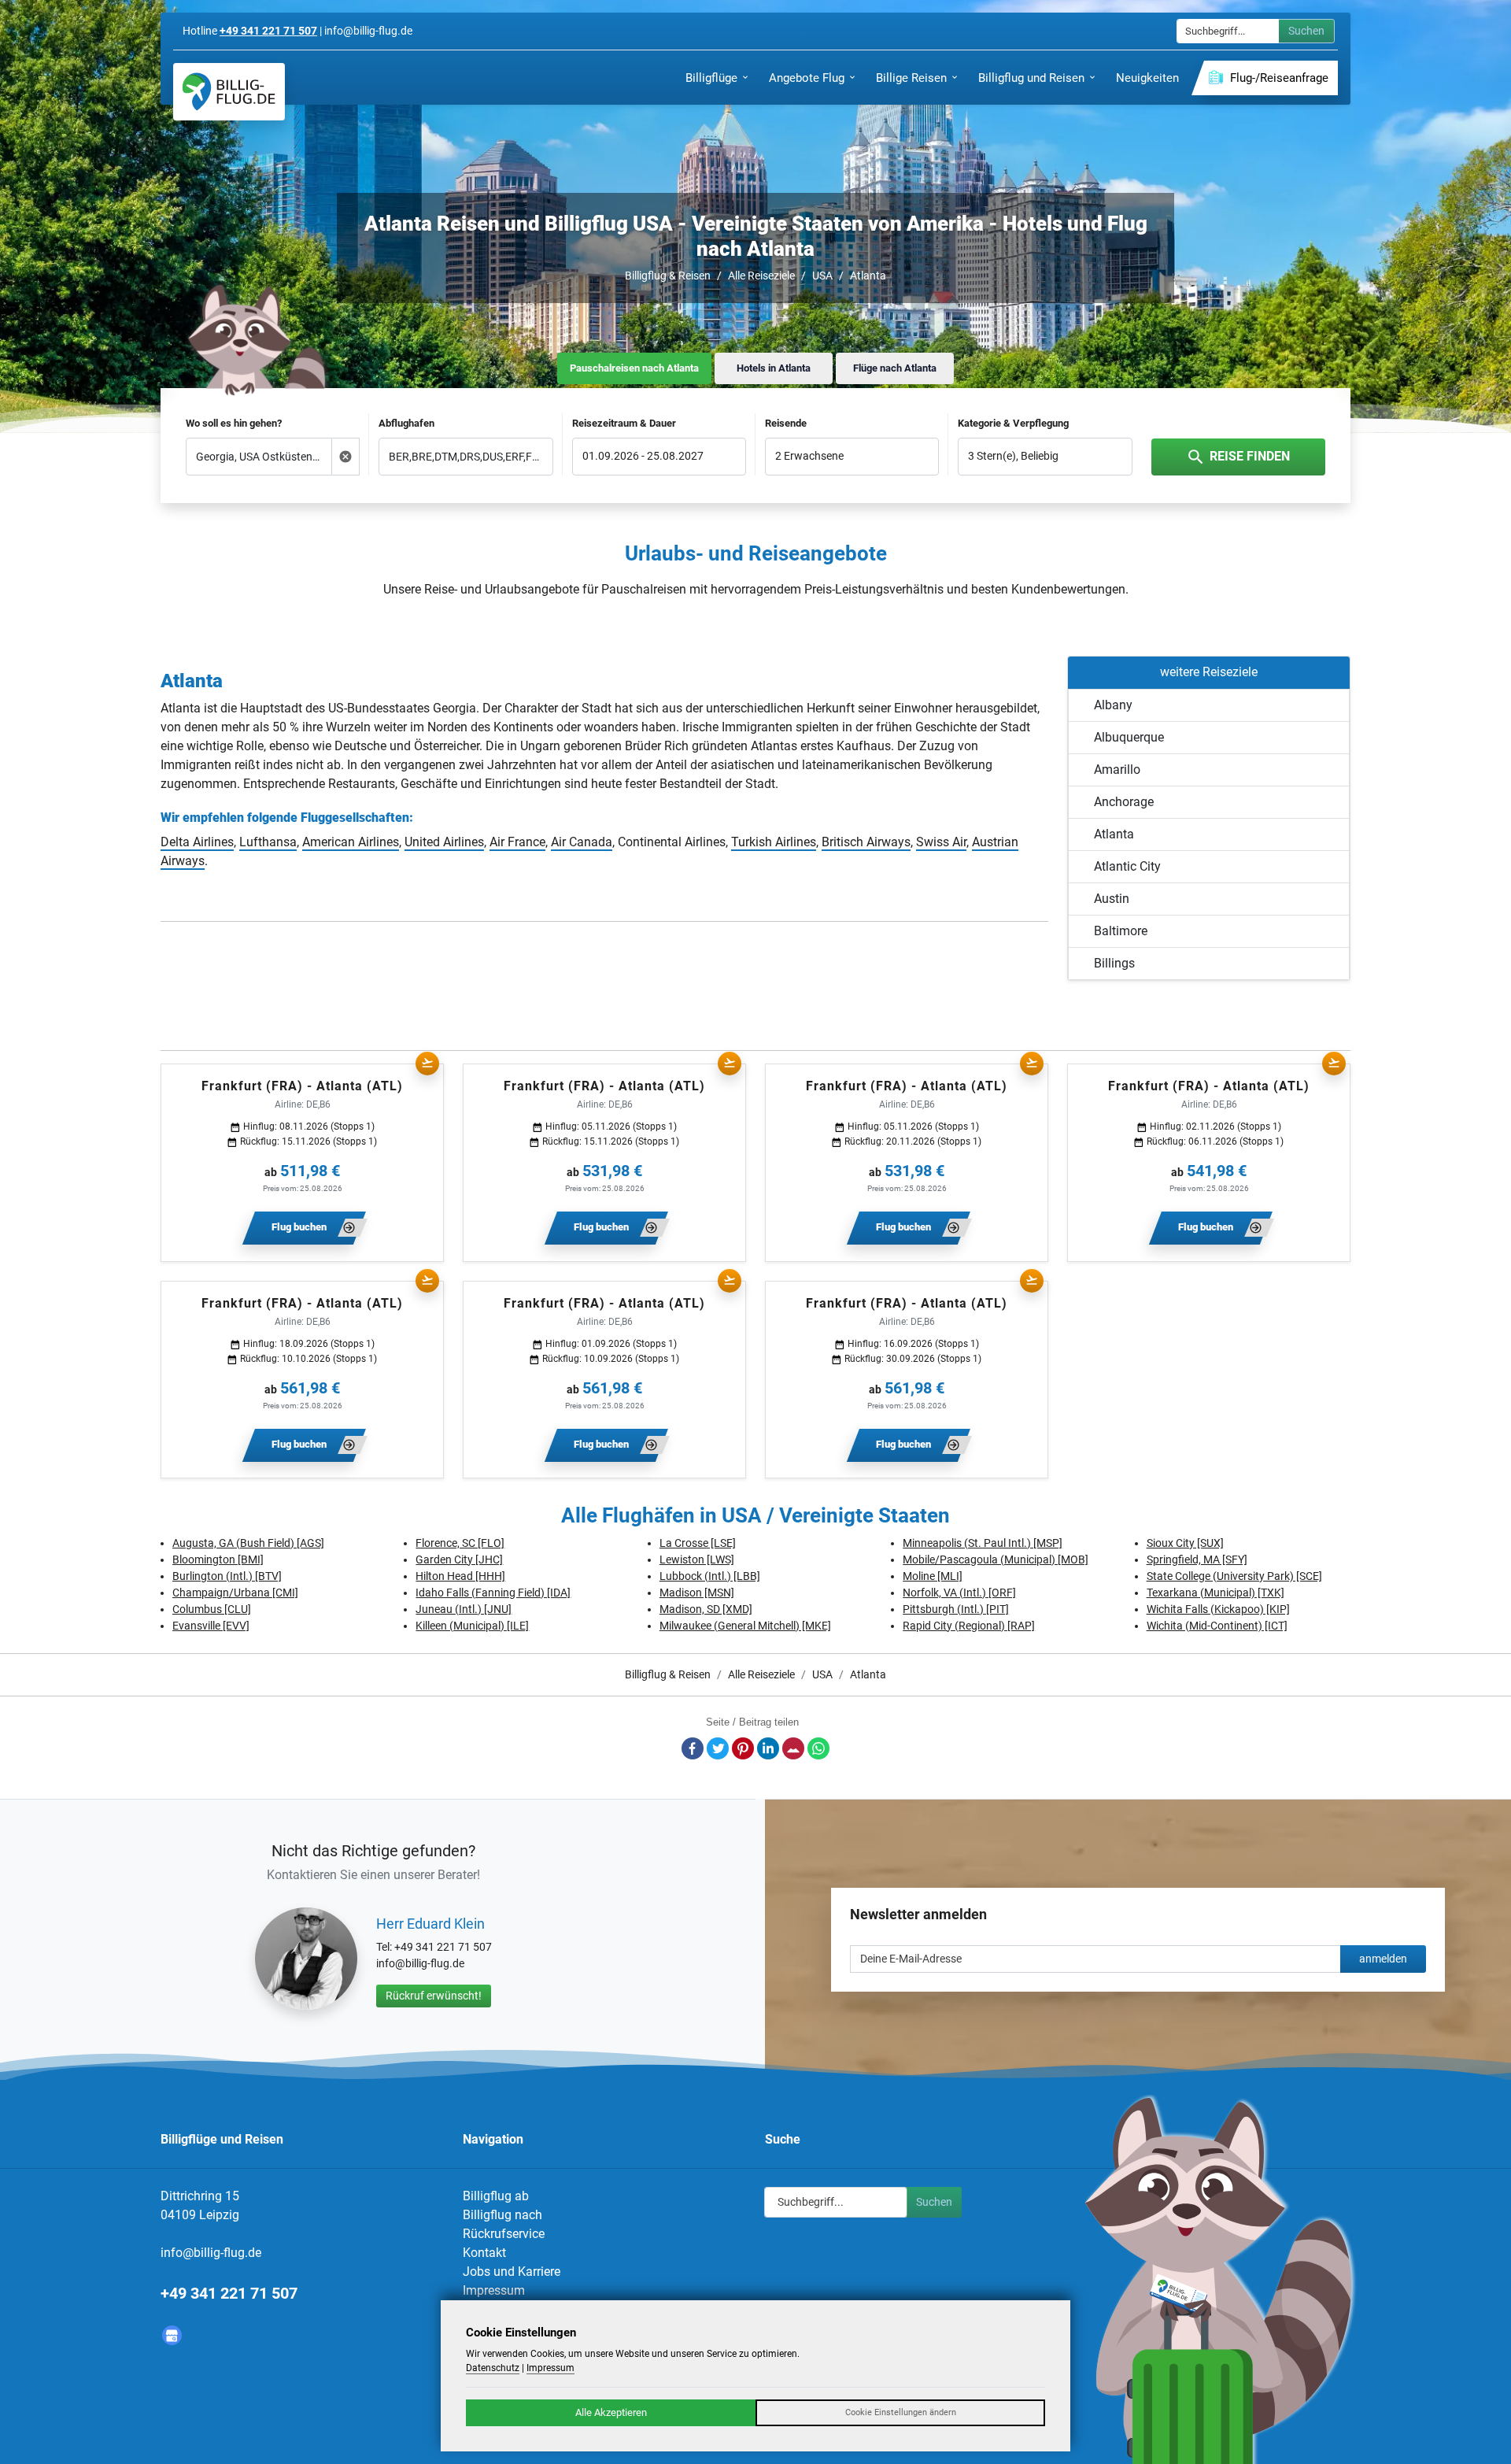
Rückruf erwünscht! (434, 1996)
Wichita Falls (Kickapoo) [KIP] (1218, 1609)
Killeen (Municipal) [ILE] (472, 1626)
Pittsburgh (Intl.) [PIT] (956, 1609)
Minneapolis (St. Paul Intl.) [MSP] (983, 1543)
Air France (517, 842)
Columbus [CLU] (212, 1609)
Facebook (693, 1748)
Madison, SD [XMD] (706, 1609)
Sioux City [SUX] (1185, 1543)
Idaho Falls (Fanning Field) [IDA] (493, 1593)
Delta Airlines (197, 842)
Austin (1112, 899)
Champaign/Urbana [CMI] (235, 1593)
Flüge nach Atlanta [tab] (895, 368)
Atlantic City (1127, 866)
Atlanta (868, 276)
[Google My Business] (172, 2335)
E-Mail (793, 1748)
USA (822, 276)
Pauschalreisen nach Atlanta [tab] (634, 368)
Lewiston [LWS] (697, 1559)
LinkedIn (768, 1748)
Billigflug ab (496, 2196)
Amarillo (1117, 770)
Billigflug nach (502, 2215)
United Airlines (444, 842)
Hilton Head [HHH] (460, 1576)
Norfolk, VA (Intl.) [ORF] (959, 1593)
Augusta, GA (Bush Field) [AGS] (248, 1543)
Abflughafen (406, 423)
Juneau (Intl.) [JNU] (464, 1609)
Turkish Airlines (774, 842)
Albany (1113, 705)
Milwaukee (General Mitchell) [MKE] (745, 1626)
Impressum (494, 2290)
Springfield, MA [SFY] (1197, 1559)
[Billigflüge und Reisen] (229, 92)
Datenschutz (493, 2368)
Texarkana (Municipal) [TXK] (1215, 1593)
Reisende (786, 423)
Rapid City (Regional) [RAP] (969, 1626)
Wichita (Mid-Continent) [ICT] (1217, 1626)
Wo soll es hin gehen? (234, 423)
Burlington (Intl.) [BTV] (227, 1576)
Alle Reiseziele (761, 276)
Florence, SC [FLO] (460, 1543)
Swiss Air (941, 842)
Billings (1114, 963)
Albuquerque (1129, 737)
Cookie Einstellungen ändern (901, 2412)
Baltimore (1121, 931)
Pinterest (743, 1748)
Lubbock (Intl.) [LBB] (710, 1576)
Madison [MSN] (697, 1593)
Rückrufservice (504, 2234)
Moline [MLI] (933, 1576)
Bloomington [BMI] (218, 1559)
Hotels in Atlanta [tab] (774, 368)
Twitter (718, 1748)
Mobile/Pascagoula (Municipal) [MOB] (996, 1559)
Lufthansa (268, 842)
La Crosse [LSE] (698, 1543)
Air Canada (582, 842)
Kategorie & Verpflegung (1013, 423)
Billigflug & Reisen (668, 276)
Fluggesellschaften (355, 818)
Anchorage (1124, 802)
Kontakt (484, 2253)
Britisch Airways (866, 842)
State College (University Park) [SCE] (1234, 1576)
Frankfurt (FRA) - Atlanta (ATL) (302, 1086)
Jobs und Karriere (512, 2272)
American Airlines (351, 842)
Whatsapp (818, 1748)
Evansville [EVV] (211, 1626)
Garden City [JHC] (459, 1559)
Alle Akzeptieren (611, 2412)
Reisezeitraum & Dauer (624, 423)
